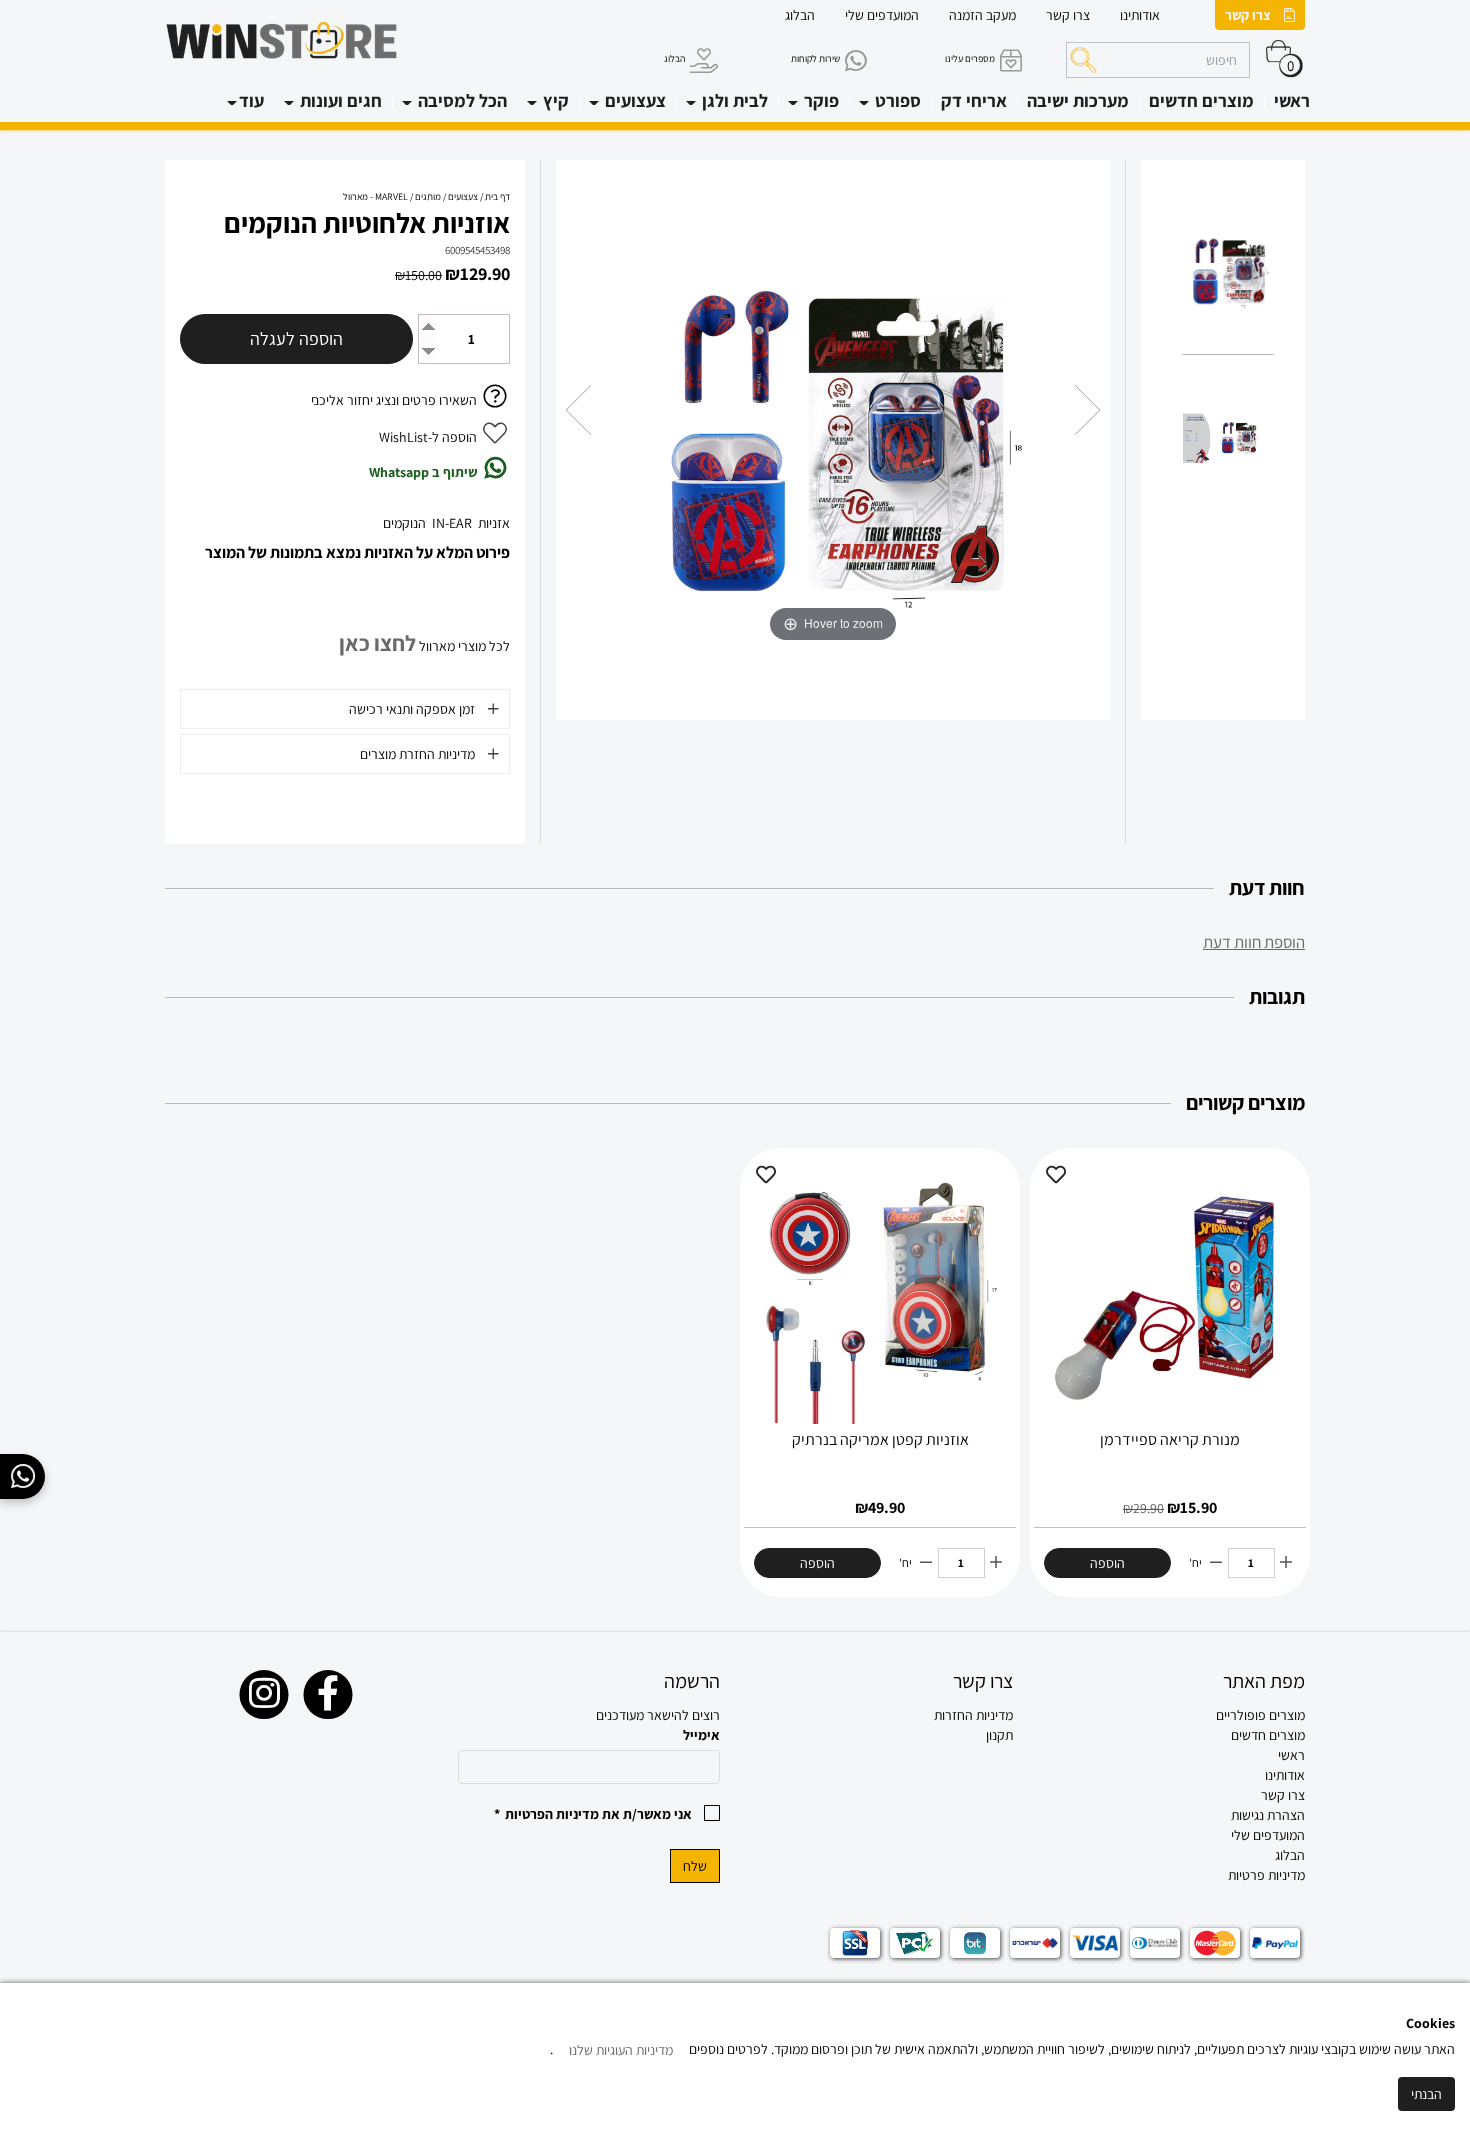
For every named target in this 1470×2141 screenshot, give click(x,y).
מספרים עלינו (970, 58)
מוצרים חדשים (1201, 100)
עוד (251, 100)
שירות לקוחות (815, 58)
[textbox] (881, 1715)
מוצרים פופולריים (1260, 1715)
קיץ (554, 100)
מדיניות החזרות (973, 1715)
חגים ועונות (339, 100)
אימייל (701, 1735)
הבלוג (800, 15)
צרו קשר (1248, 15)
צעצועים (633, 100)
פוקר (819, 100)
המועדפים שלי (882, 15)
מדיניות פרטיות (1266, 1875)
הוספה (1107, 1563)
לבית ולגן (733, 100)
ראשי (1292, 100)
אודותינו (1140, 15)
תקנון (999, 1735)
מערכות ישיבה (1078, 100)
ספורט (896, 100)
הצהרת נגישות (1268, 1815)
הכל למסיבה (460, 100)
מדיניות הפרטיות (552, 1814)
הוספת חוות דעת (1254, 942)
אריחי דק (974, 100)
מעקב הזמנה (982, 15)
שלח (695, 1866)
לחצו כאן (377, 643)
